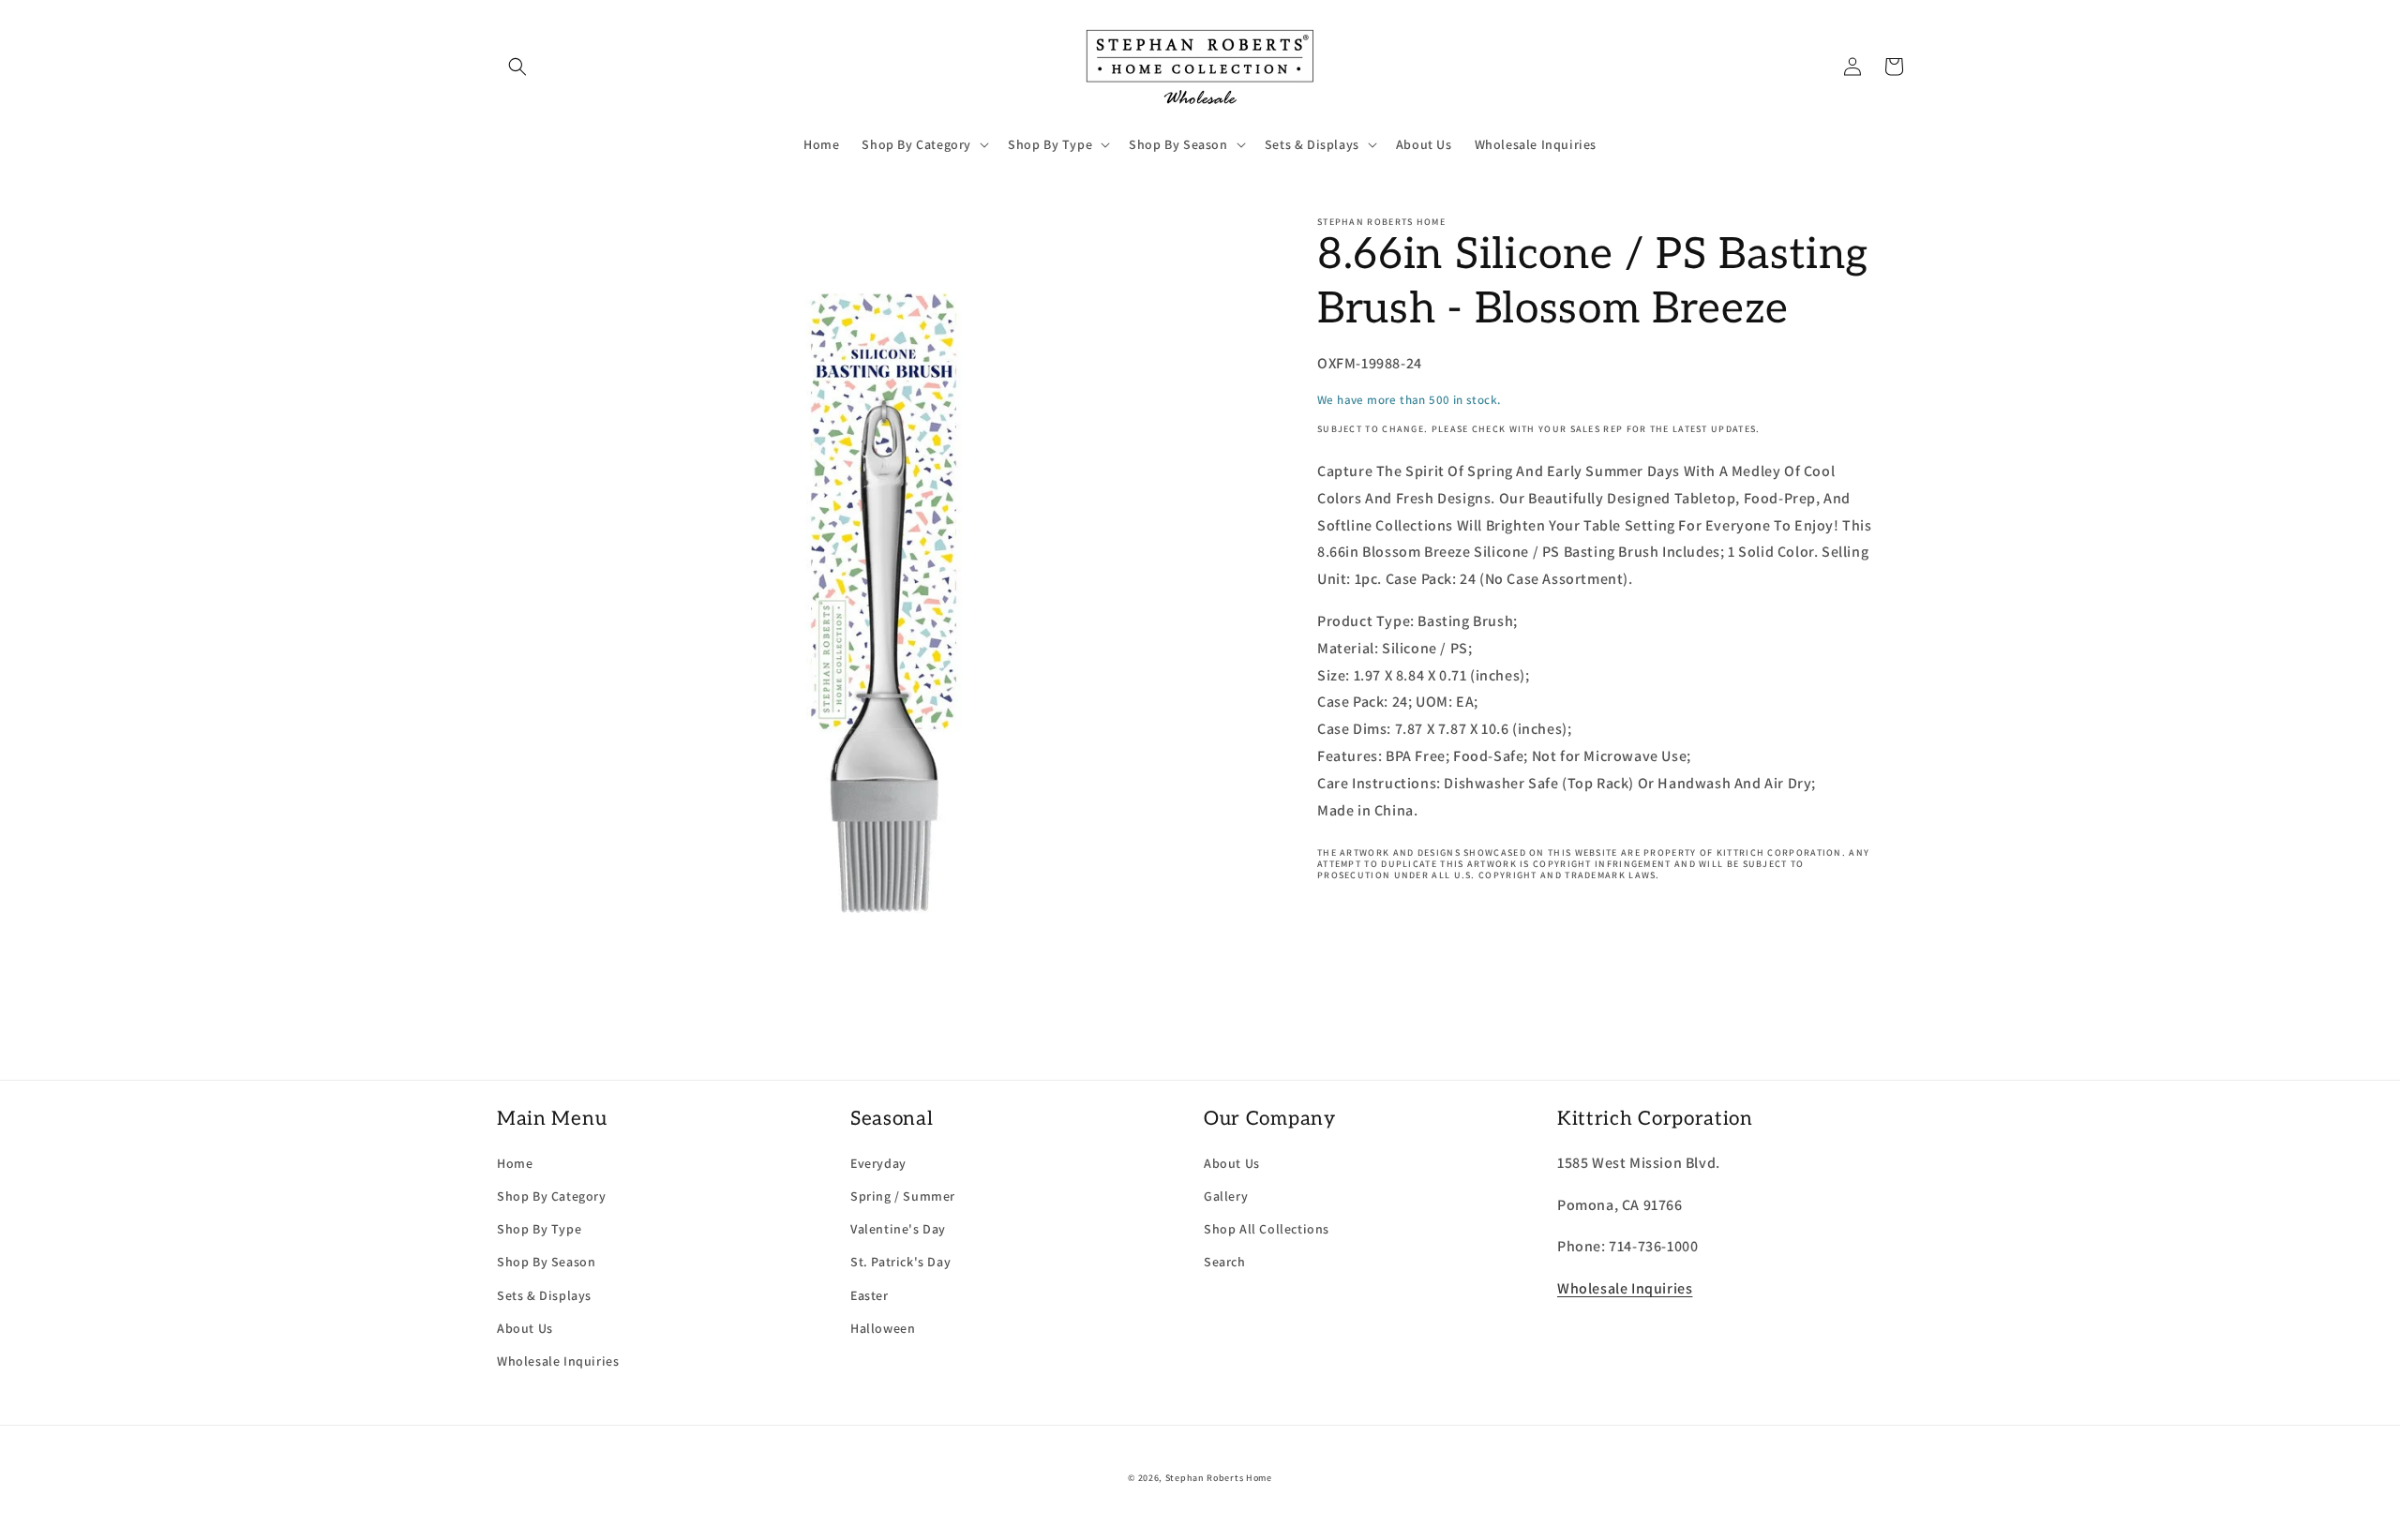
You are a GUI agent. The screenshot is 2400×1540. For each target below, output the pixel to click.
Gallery (1226, 1196)
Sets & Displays (544, 1295)
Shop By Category (552, 1196)
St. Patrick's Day (900, 1262)
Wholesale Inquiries (558, 1361)
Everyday (878, 1163)
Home (515, 1163)
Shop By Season (546, 1262)
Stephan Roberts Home (1219, 1478)
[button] (517, 67)
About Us (525, 1328)
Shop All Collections (1267, 1229)
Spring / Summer (903, 1196)
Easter (870, 1295)
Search (1225, 1262)
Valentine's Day (898, 1229)
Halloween (883, 1328)
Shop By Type (539, 1229)
